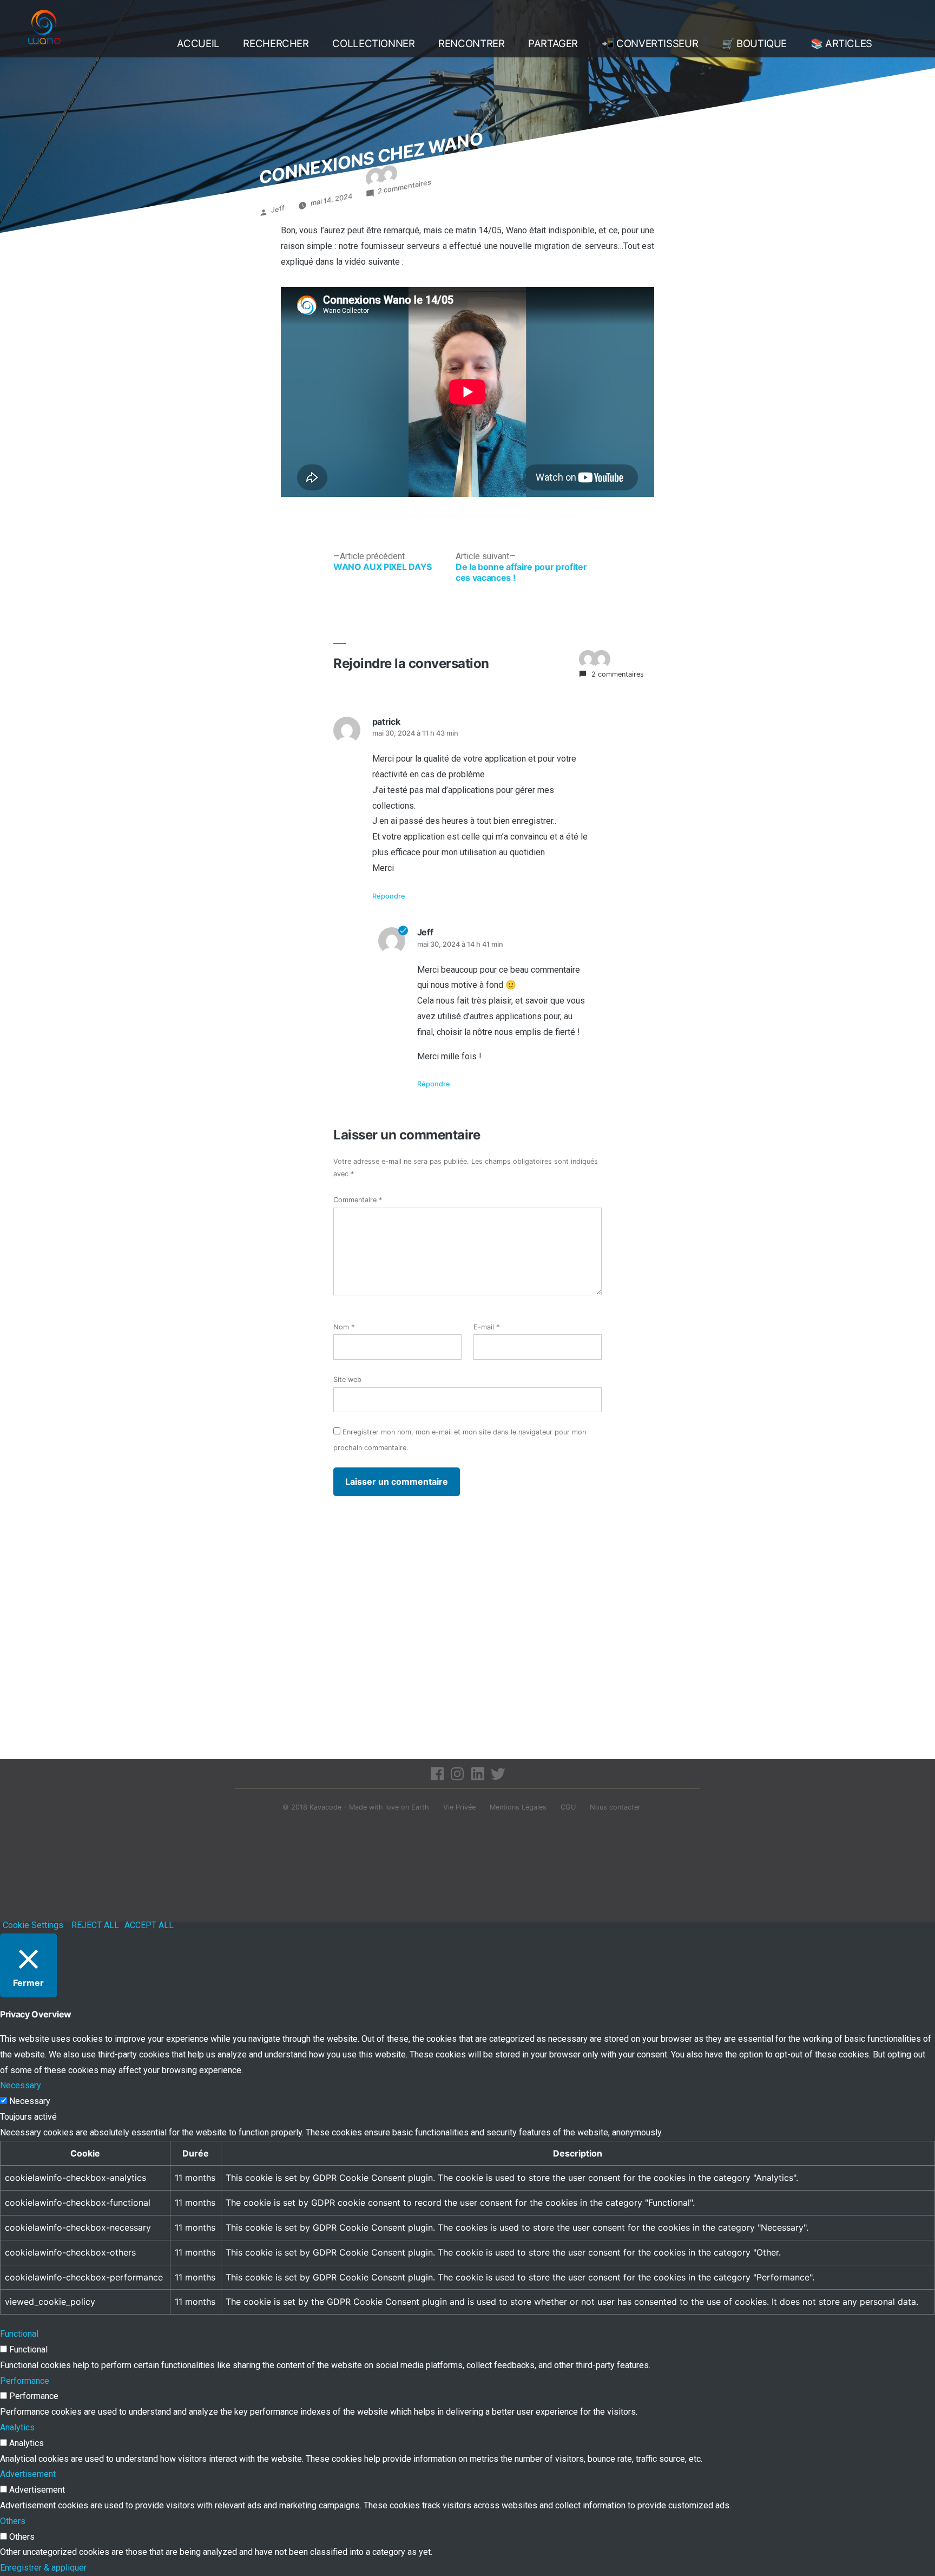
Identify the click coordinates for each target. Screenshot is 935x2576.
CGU (568, 1807)
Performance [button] (25, 2381)
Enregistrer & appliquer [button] (43, 2568)
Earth (420, 1807)
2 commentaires (404, 187)
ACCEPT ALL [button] (149, 1925)
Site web (347, 1379)
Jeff (278, 209)
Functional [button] (19, 2334)
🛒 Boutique (754, 44)
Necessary (30, 2101)
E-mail (486, 1327)
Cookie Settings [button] (33, 1925)
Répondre (389, 896)
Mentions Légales (518, 1807)
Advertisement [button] (28, 2474)
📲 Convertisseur (650, 44)
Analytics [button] (17, 2427)
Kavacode (325, 1807)
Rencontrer (471, 44)
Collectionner (373, 44)
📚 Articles (841, 44)
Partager (553, 44)
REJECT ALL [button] (95, 1925)
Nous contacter (615, 1807)
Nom (344, 1327)
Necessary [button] (21, 2085)
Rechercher (276, 44)
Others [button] (13, 2521)
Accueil (198, 44)
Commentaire (358, 1200)
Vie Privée (459, 1807)
